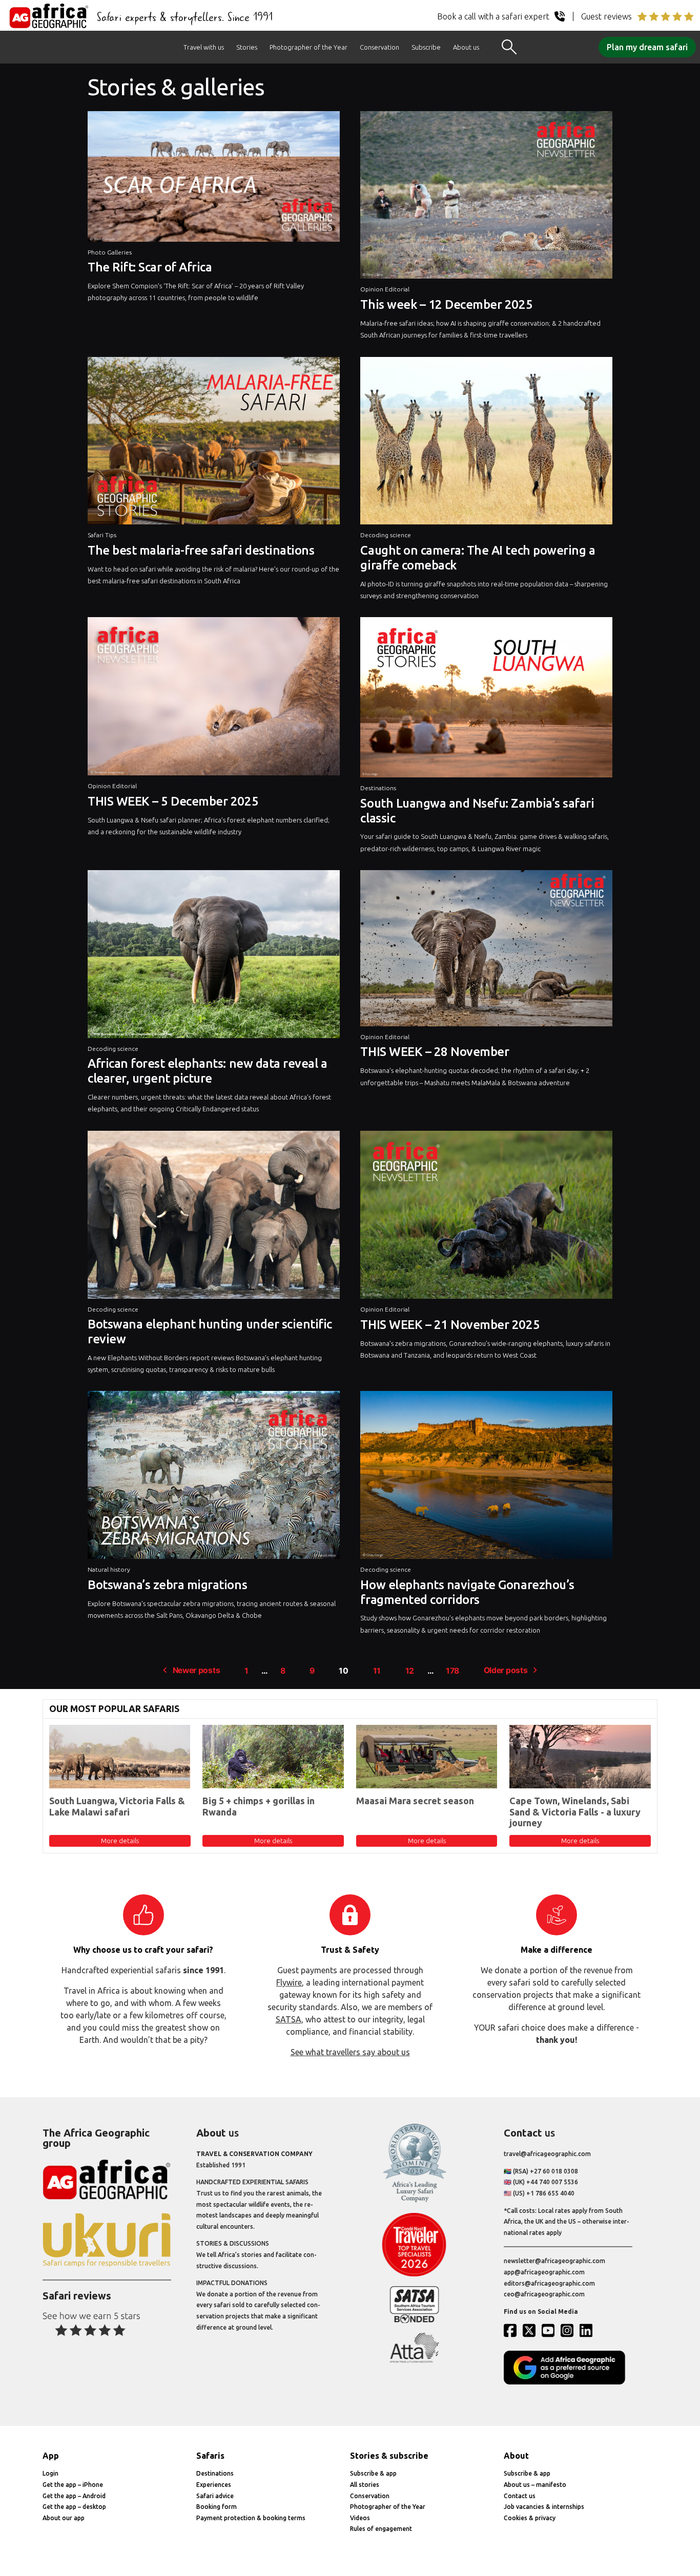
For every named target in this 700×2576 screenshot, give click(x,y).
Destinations (378, 788)
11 (377, 1671)
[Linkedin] (588, 2330)
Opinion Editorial (385, 289)
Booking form (217, 2507)
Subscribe (426, 47)
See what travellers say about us (350, 2052)
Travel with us (204, 47)
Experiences (214, 2485)
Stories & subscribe (389, 2456)
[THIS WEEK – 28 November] (486, 951)
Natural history (109, 1569)
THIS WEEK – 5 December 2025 (173, 801)
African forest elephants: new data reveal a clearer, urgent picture (207, 1071)
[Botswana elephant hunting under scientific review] (214, 1217)
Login (50, 2473)
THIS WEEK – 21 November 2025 (450, 1325)
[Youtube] (550, 2330)
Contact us (520, 2496)
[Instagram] (569, 2330)
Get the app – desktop (74, 2507)
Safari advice (215, 2496)
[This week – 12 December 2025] (486, 198)
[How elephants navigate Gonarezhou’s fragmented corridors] (486, 1477)
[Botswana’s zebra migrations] (214, 1477)
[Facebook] (512, 2330)
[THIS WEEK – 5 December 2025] (214, 699)
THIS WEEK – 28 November (435, 1052)
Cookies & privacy (530, 2518)
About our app (64, 2518)
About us (466, 47)
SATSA (289, 2019)
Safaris (210, 2456)
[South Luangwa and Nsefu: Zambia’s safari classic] (486, 700)
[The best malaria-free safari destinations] (214, 444)
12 (410, 1671)
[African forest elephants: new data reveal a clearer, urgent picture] (214, 957)
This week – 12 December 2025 (446, 304)
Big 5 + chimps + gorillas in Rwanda (259, 1806)
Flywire (289, 1982)
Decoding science (386, 535)
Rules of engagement (381, 2529)
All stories (365, 2485)
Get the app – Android (74, 2496)
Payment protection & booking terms (251, 2518)
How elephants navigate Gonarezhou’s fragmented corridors (467, 1592)
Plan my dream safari (647, 47)
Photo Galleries (110, 252)
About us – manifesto (535, 2485)
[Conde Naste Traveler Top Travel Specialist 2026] (414, 2274)
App (51, 2456)
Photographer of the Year (308, 47)
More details (120, 1841)
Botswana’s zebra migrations (167, 1585)
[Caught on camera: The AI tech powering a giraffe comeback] (486, 444)
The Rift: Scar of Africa (150, 267)
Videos (360, 2518)
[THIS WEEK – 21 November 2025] (486, 1217)
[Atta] (414, 2361)
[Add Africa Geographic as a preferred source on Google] (568, 2382)
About (516, 2456)
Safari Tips (102, 535)
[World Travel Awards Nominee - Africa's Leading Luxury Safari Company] (414, 2200)
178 (452, 1671)
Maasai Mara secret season (415, 1801)
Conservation (379, 47)
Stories (247, 47)
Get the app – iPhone (73, 2485)
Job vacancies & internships (544, 2507)
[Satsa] (414, 2321)
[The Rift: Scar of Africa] (214, 179)
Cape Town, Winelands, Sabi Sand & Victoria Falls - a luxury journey (575, 1812)
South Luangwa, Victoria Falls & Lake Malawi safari (117, 1806)
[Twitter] (531, 2330)
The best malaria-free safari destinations (201, 550)
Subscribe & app (373, 2473)
